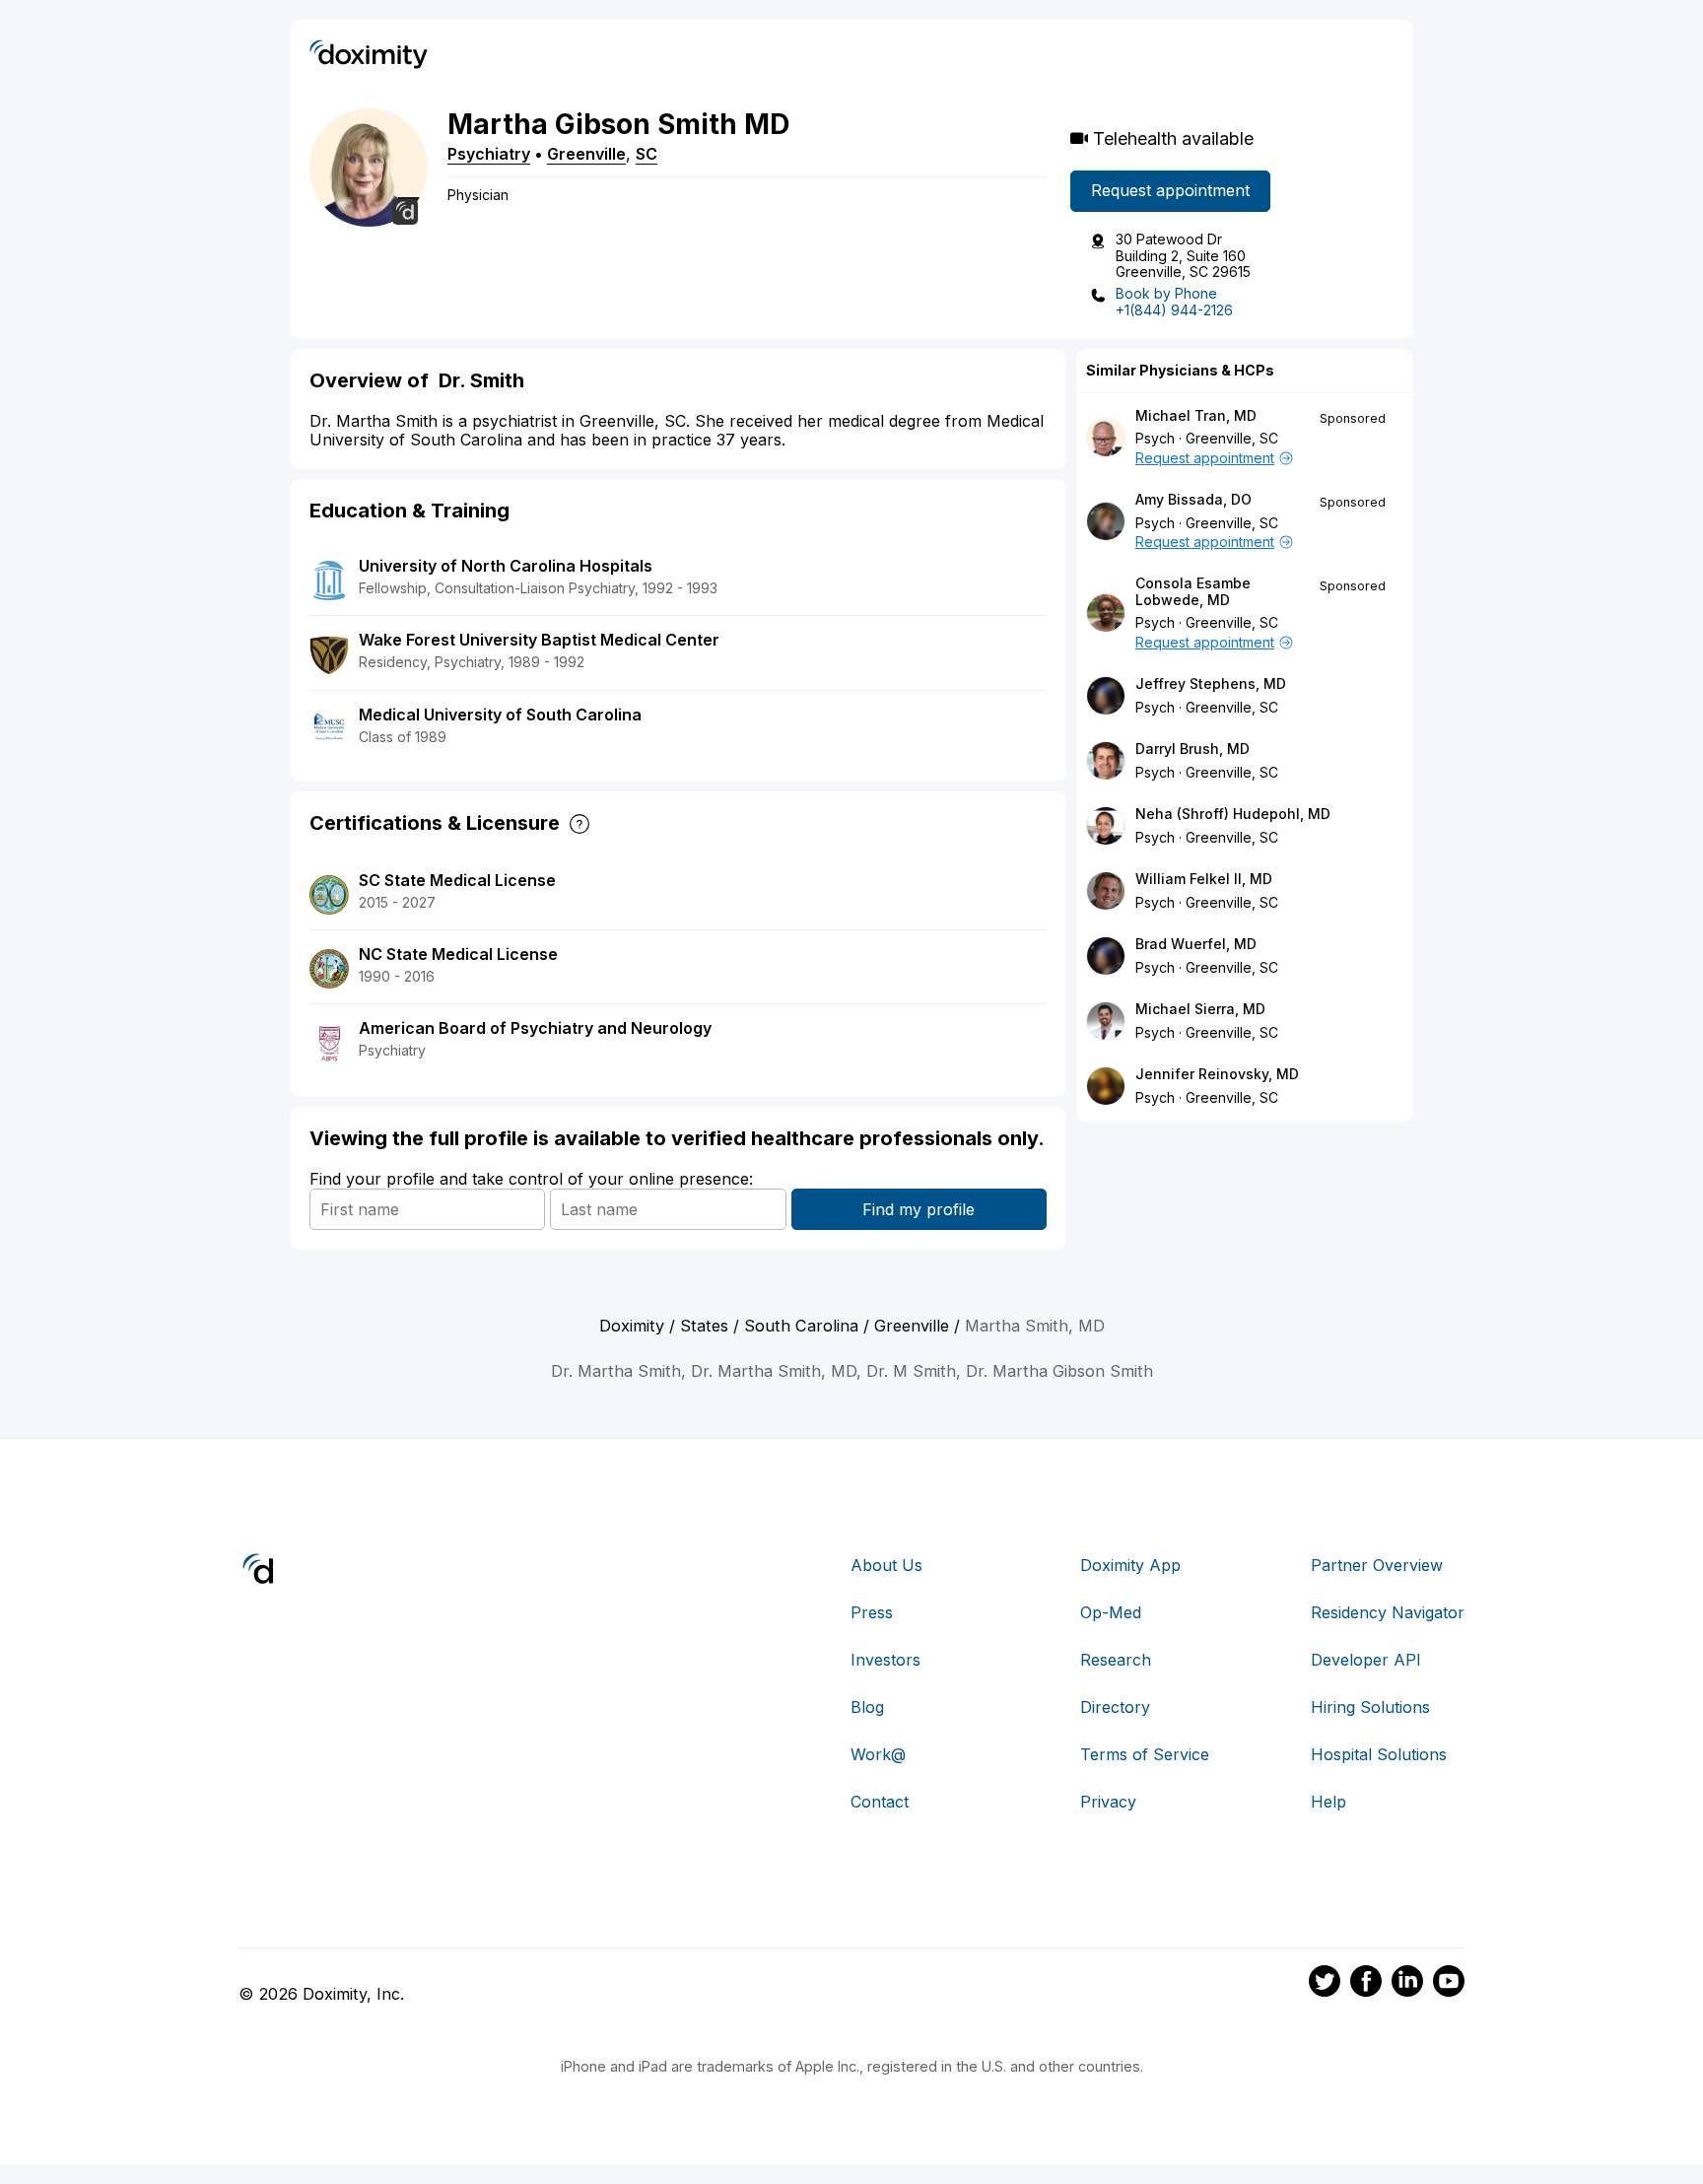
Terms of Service (1145, 1754)
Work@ (878, 1754)
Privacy (1108, 1802)
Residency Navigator (1388, 1612)
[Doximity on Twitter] (1325, 1984)
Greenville (586, 154)
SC (647, 154)
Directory (1115, 1707)
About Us (886, 1565)
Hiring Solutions (1370, 1707)
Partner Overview (1377, 1565)
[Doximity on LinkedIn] (1407, 1984)
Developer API (1366, 1660)
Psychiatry (489, 154)
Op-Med (1111, 1612)
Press (872, 1612)
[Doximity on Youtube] (1449, 1984)
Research (1116, 1660)
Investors (886, 1660)
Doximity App (1130, 1565)
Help (1328, 1802)
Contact (880, 1802)
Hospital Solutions (1379, 1754)
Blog (867, 1707)
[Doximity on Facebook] (1366, 1984)
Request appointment (1170, 190)
